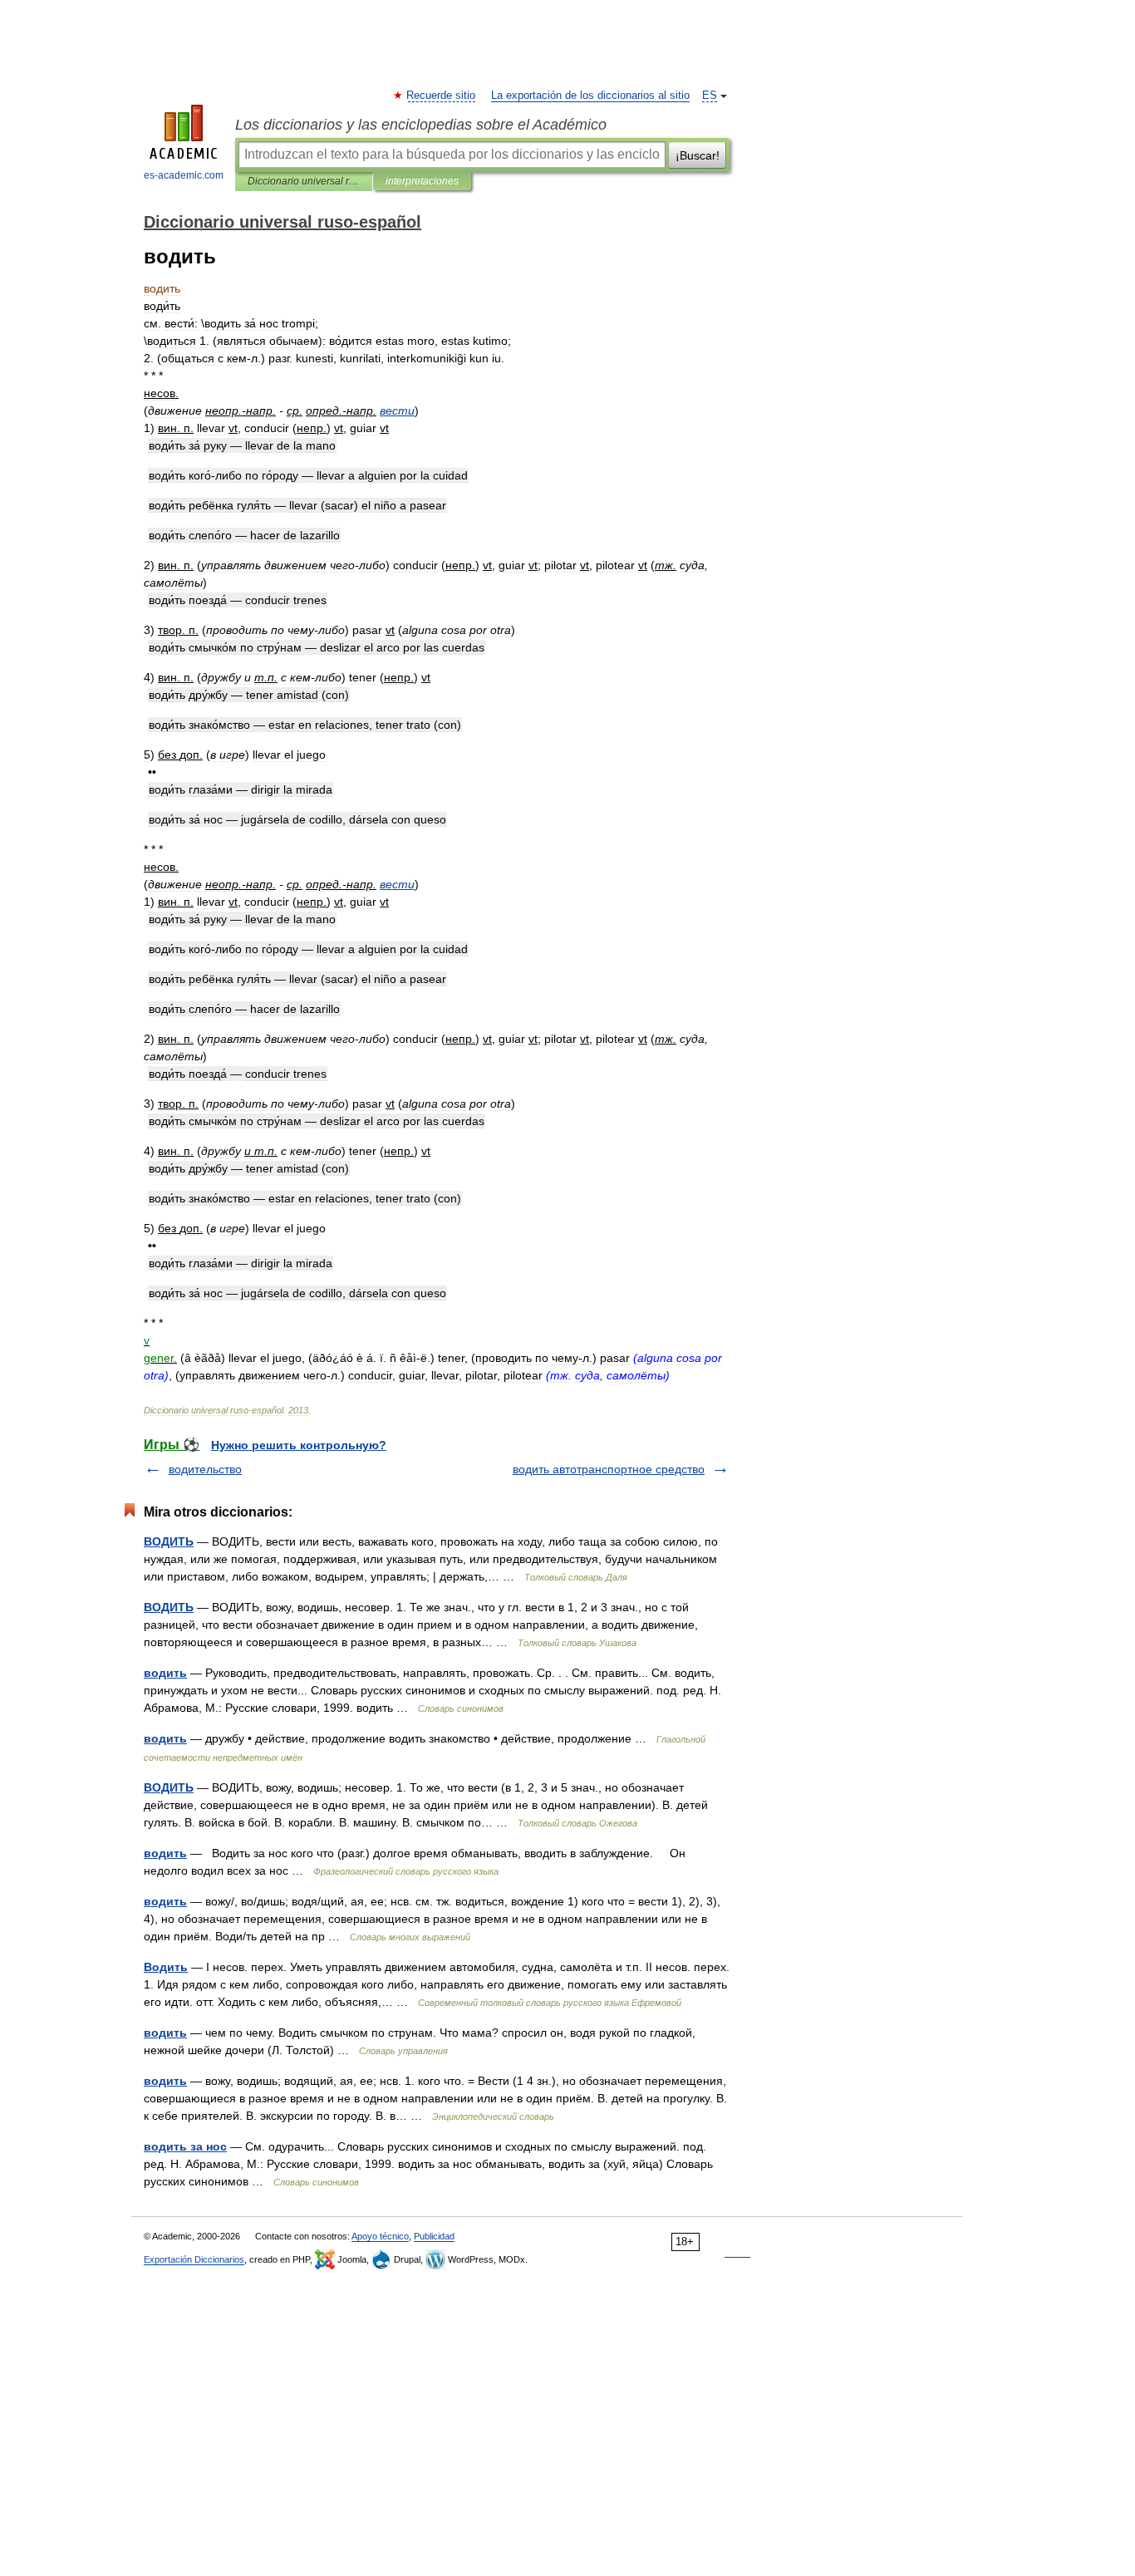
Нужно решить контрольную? (299, 1445)
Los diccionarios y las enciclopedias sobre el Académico (421, 125)
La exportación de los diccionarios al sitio (590, 96)
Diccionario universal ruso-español (304, 181)
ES (710, 96)
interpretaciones (422, 181)
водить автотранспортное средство (609, 1469)
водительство (205, 1469)
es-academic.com (184, 175)
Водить (166, 1967)
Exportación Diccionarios (194, 2259)
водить (165, 1673)
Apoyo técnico (380, 2236)
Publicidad (434, 2236)
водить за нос (185, 2146)
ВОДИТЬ (169, 1541)
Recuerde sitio (442, 96)
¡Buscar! (698, 155)
